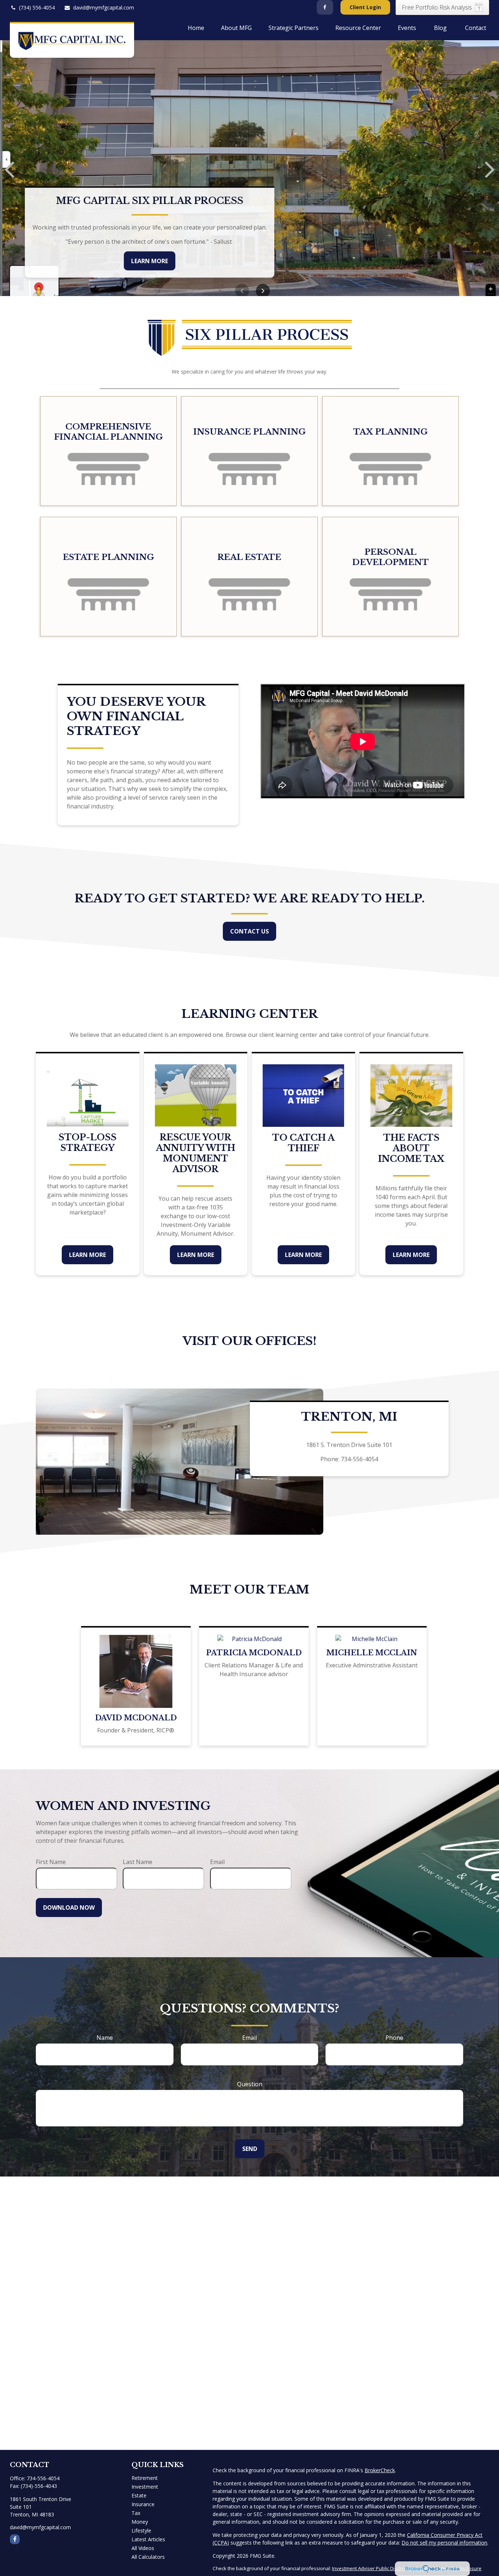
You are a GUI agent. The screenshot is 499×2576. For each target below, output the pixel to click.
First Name (51, 1862)
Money (140, 2522)
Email (217, 1862)
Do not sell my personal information (444, 2543)
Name (105, 2038)
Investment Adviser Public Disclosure (373, 2568)
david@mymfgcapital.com (104, 7)
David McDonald (136, 1718)
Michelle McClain (372, 1653)
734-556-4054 (43, 2478)
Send (250, 2149)
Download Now (69, 1908)
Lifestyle (141, 2530)
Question (250, 2084)
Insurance (143, 2504)
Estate (139, 2495)
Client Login (365, 7)
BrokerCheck (380, 2470)
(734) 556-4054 (37, 7)
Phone (394, 2038)
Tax (136, 2513)
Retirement (145, 2478)
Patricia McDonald (254, 1653)
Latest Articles (148, 2539)
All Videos (143, 2548)
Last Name (138, 1862)
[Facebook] (325, 7)
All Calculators (148, 2557)
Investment (145, 2487)
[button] (196, 27)
